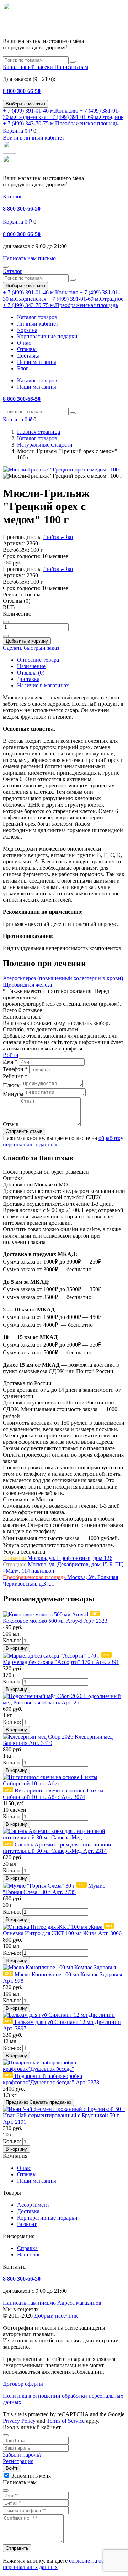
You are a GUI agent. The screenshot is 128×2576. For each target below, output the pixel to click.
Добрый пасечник (56, 2316)
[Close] (6, 2435)
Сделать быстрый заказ (31, 648)
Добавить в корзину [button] (27, 641)
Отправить (17, 2548)
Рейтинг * (15, 1076)
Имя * (10, 1062)
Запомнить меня (31, 2476)
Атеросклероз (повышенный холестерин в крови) (63, 978)
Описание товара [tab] (38, 660)
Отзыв (11, 1124)
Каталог (13, 197)
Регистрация (18, 2461)
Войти (11, 1055)
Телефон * (15, 1069)
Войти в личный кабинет (34, 138)
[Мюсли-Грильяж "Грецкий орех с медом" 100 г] (63, 470)
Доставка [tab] (28, 679)
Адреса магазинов (79, 2303)
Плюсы (12, 1085)
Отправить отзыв (24, 1131)
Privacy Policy (19, 2421)
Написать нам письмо (29, 2303)
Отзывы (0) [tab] (31, 673)
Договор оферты (23, 2384)
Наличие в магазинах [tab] (43, 685)
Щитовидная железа (27, 985)
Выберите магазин (25, 104)
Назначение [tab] (31, 666)
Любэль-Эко (58, 537)
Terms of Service (66, 2421)
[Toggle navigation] (6, 267)
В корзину (16, 1648)
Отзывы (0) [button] (17, 601)
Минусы (13, 1094)
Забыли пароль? (22, 2455)
